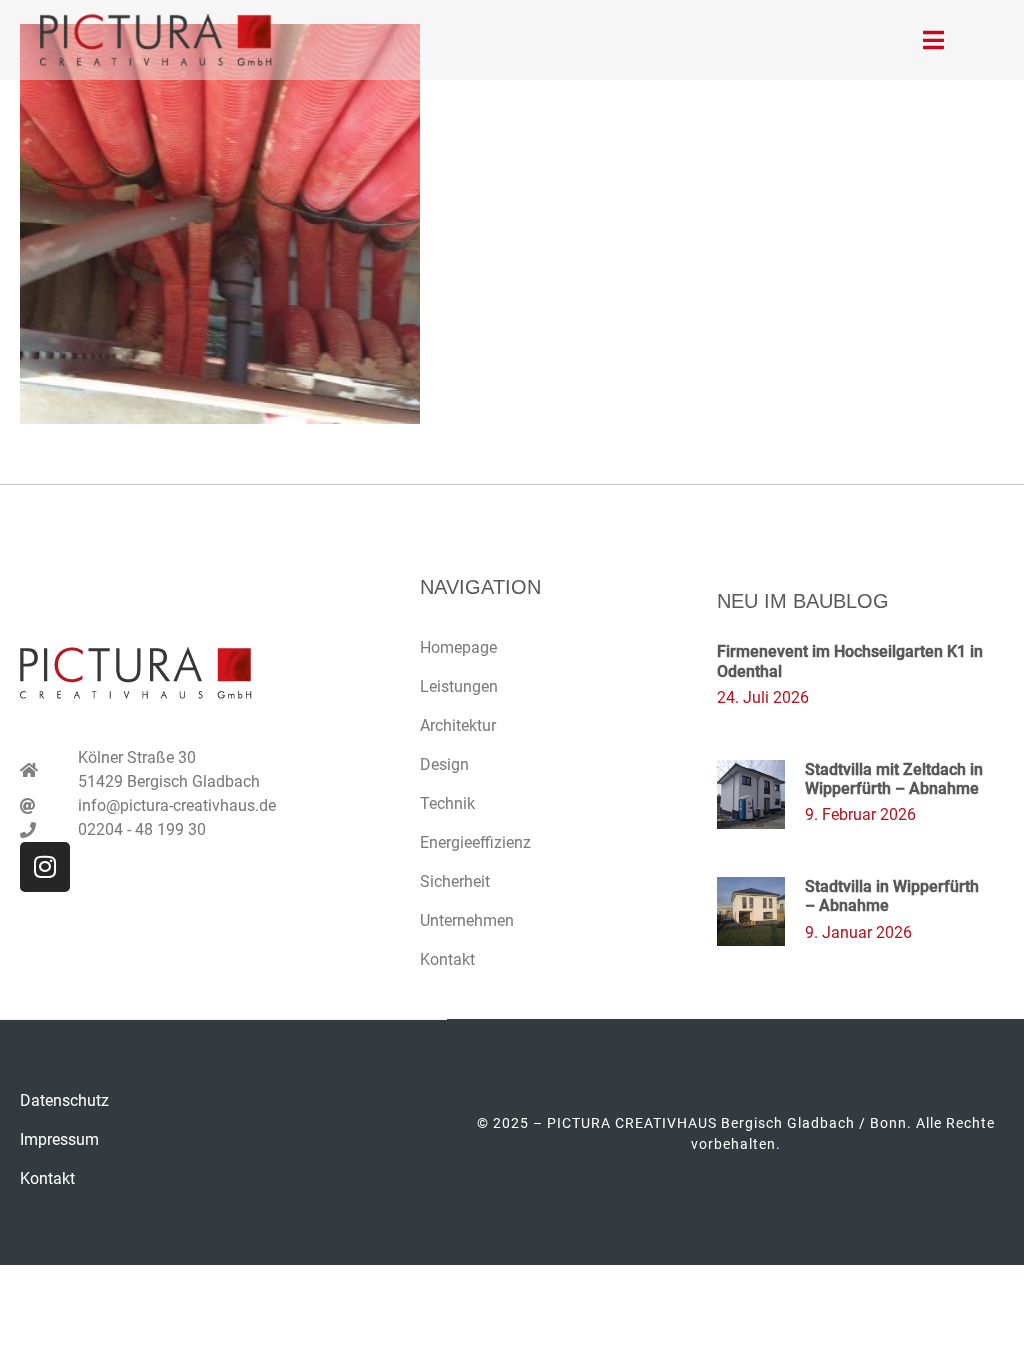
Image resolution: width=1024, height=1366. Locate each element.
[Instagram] (45, 867)
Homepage (458, 647)
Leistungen (459, 686)
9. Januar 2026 (858, 932)
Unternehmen (467, 920)
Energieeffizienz (475, 842)
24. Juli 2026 (763, 697)
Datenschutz (64, 1100)
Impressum (59, 1139)
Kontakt (447, 959)
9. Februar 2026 (860, 814)
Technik (447, 803)
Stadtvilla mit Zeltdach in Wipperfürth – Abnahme (894, 779)
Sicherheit (455, 881)
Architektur (458, 725)
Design (444, 764)
